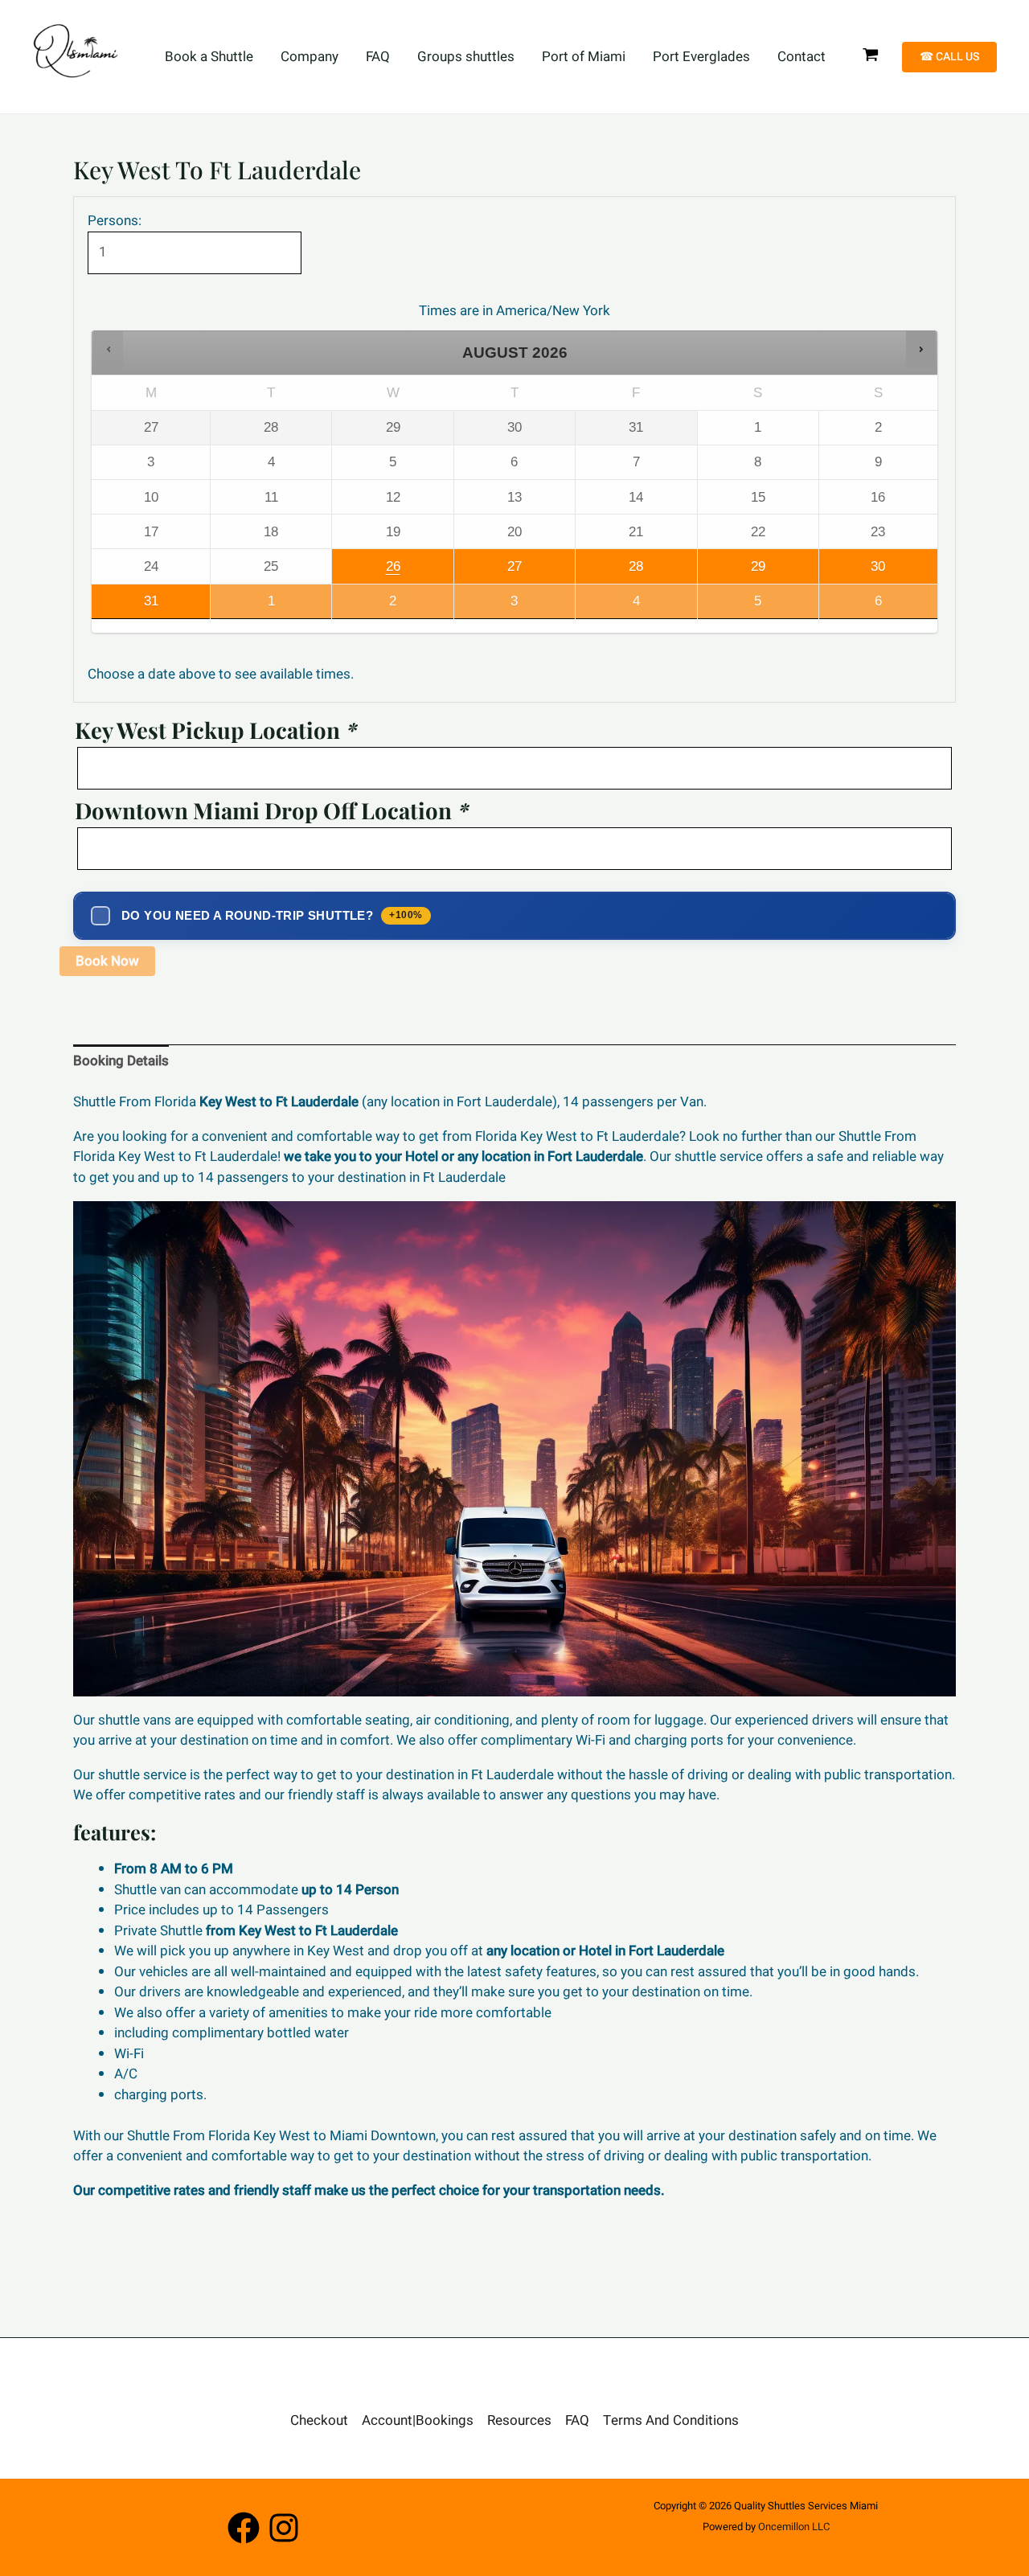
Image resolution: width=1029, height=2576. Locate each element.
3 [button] (488, 606)
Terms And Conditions (671, 2420)
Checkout (319, 2420)
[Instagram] (284, 2528)
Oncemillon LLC (794, 2527)
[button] (949, 57)
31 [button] (125, 606)
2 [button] (370, 606)
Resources (519, 2420)
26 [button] (370, 571)
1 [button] (245, 606)
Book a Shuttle (209, 57)
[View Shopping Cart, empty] (871, 57)
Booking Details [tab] (121, 1061)
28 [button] (611, 571)
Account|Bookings (418, 2420)
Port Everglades (701, 57)
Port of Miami (584, 57)
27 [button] (489, 571)
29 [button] (732, 571)
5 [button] (732, 606)
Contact (801, 57)
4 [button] (611, 606)
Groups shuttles (466, 57)
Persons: (115, 221)
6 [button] (853, 606)
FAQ (378, 57)
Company (310, 57)
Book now (107, 961)
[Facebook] (244, 2528)
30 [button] (853, 571)
